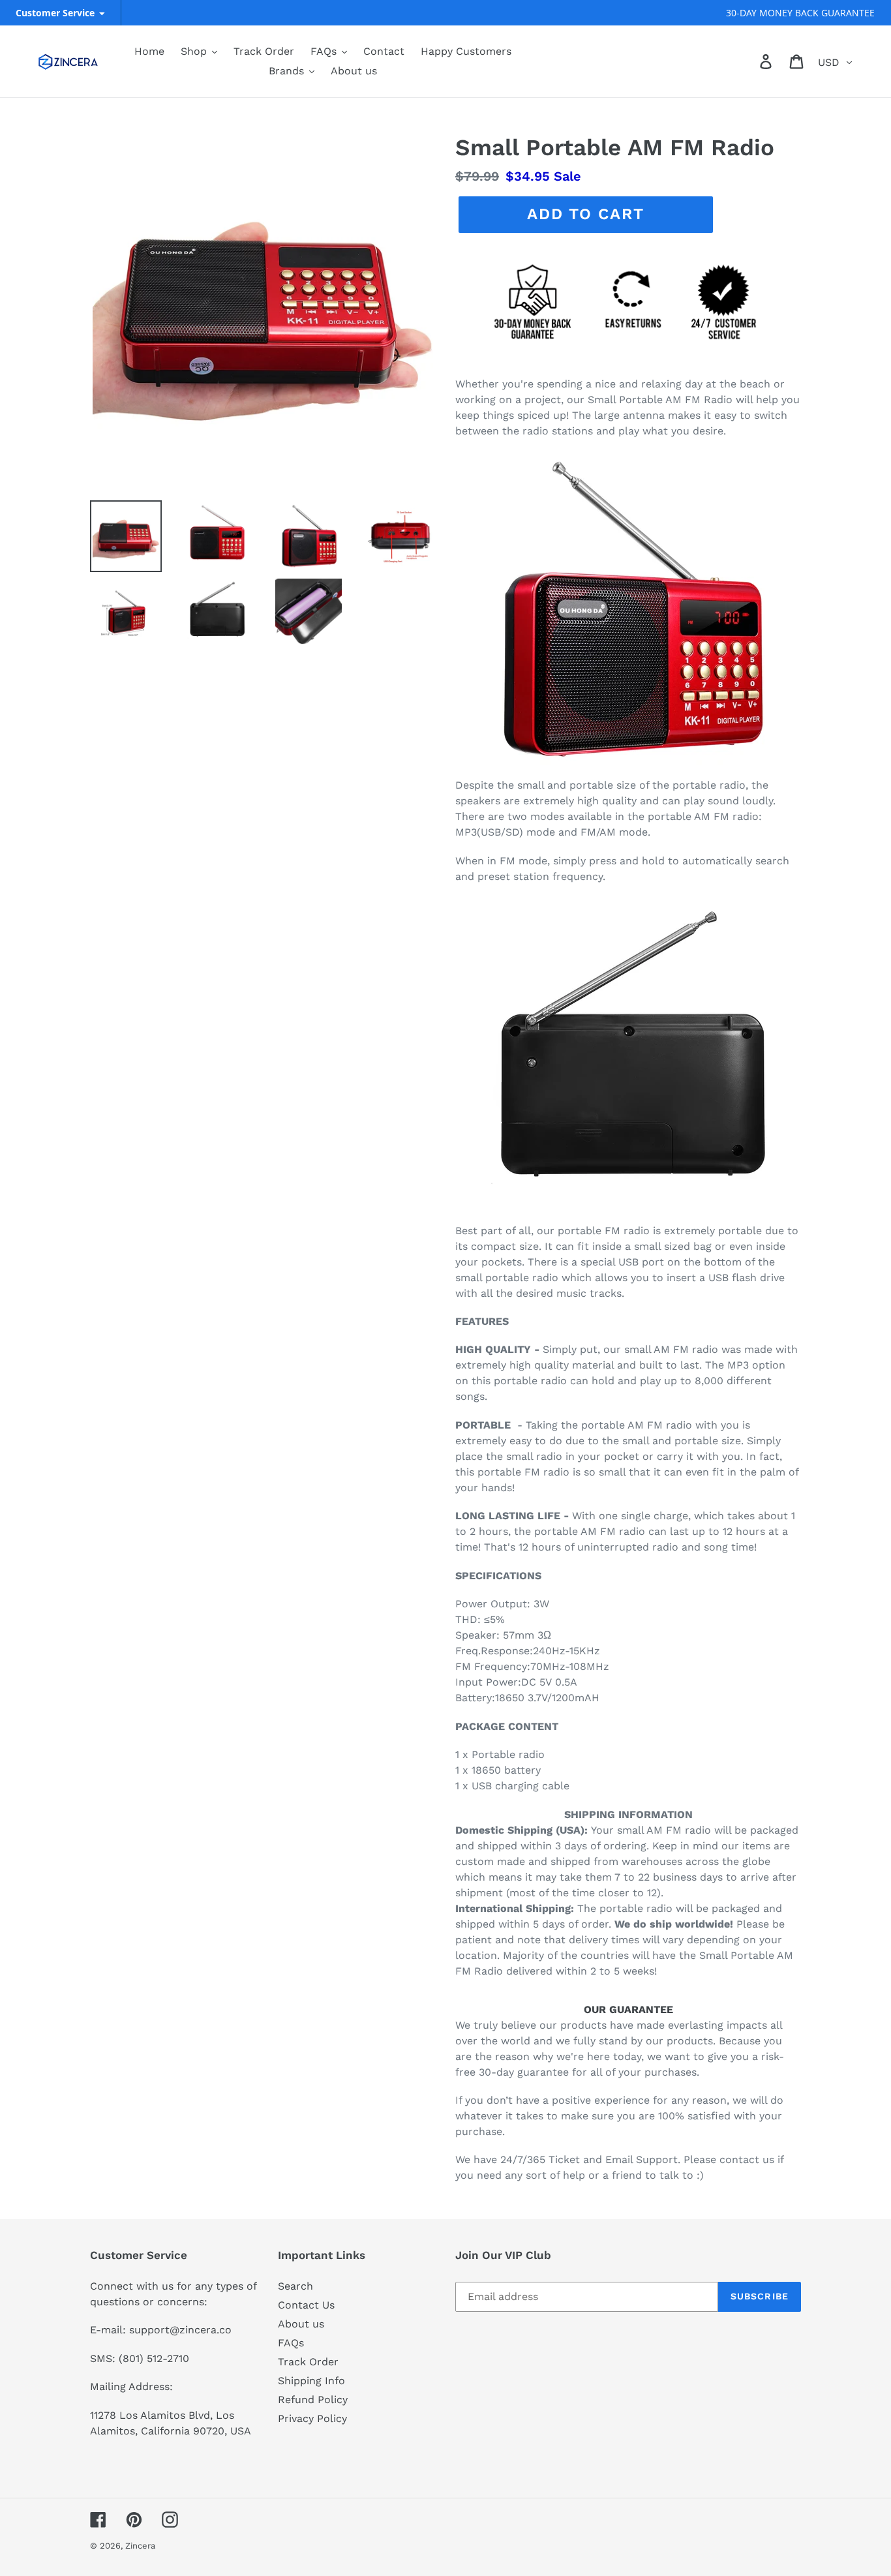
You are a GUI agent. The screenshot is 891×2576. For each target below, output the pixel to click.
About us (301, 2324)
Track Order (308, 2362)
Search (295, 2286)
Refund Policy (313, 2400)
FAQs (291, 2343)
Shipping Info (311, 2381)
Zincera (140, 2546)
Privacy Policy (312, 2418)
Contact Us (306, 2305)
